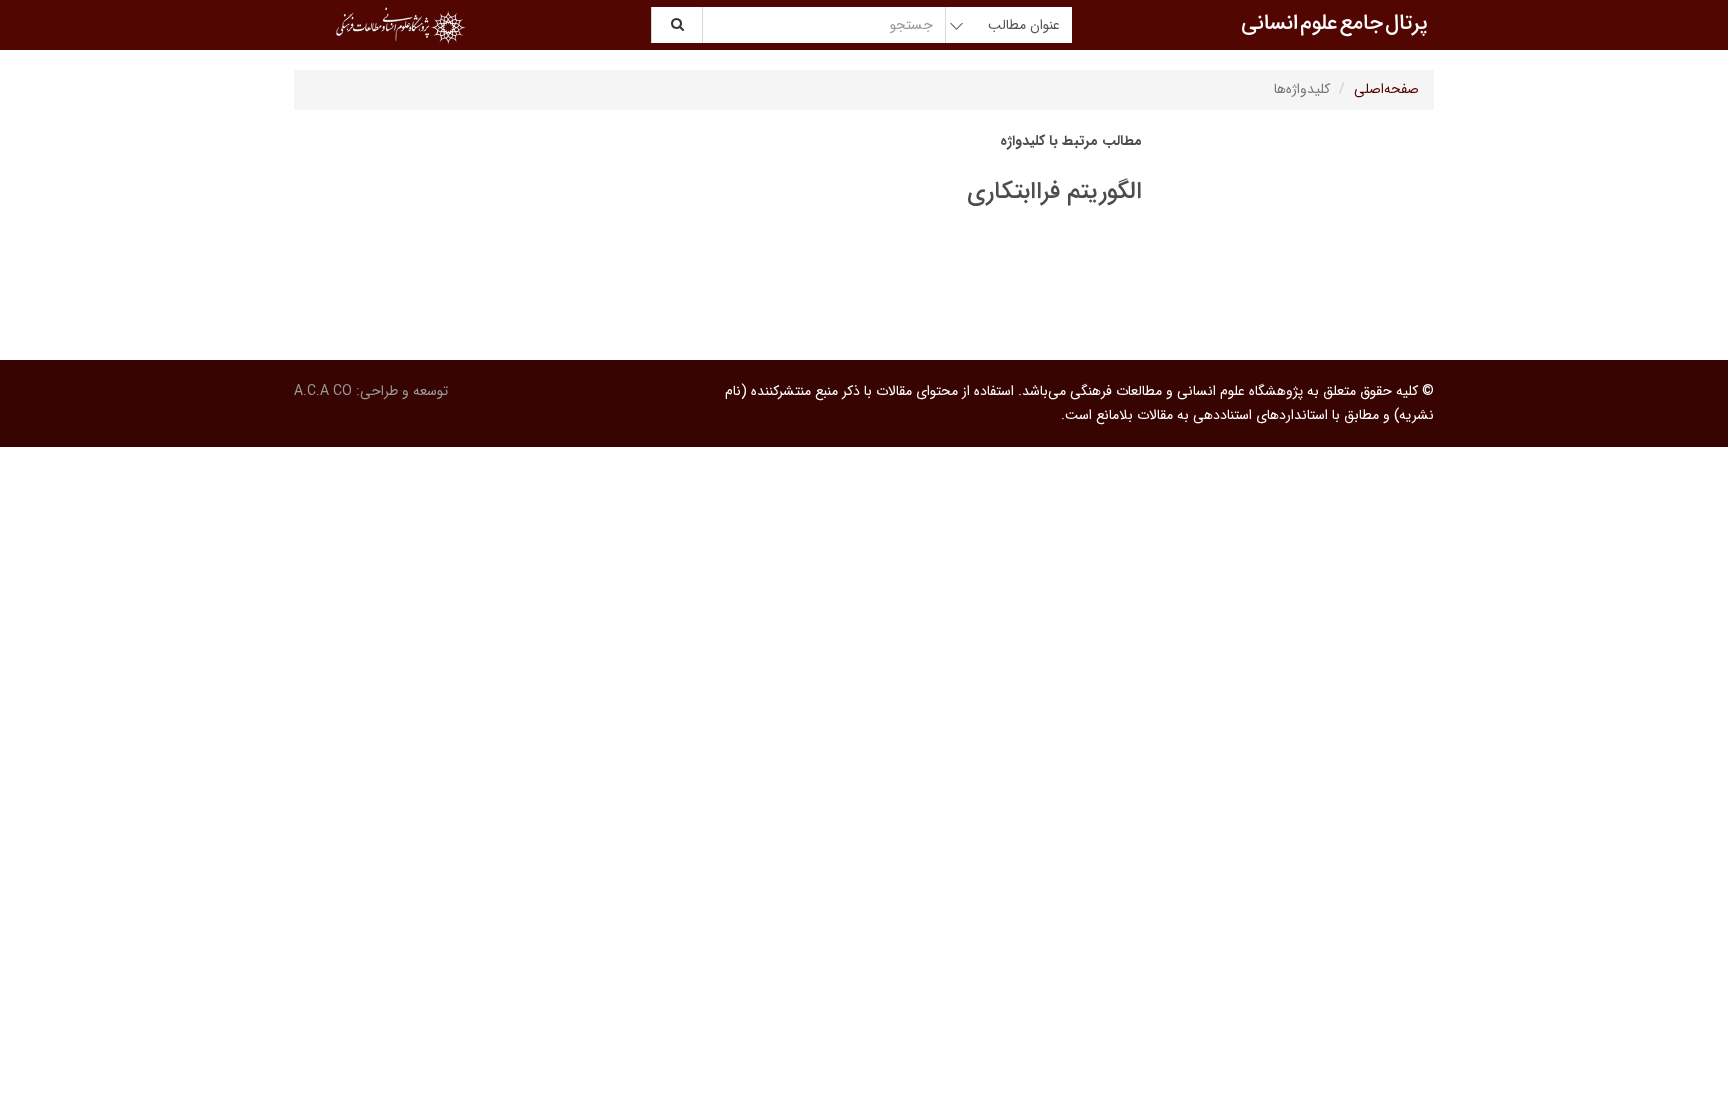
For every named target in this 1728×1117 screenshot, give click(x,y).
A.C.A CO (323, 391)
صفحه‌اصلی (1386, 89)
